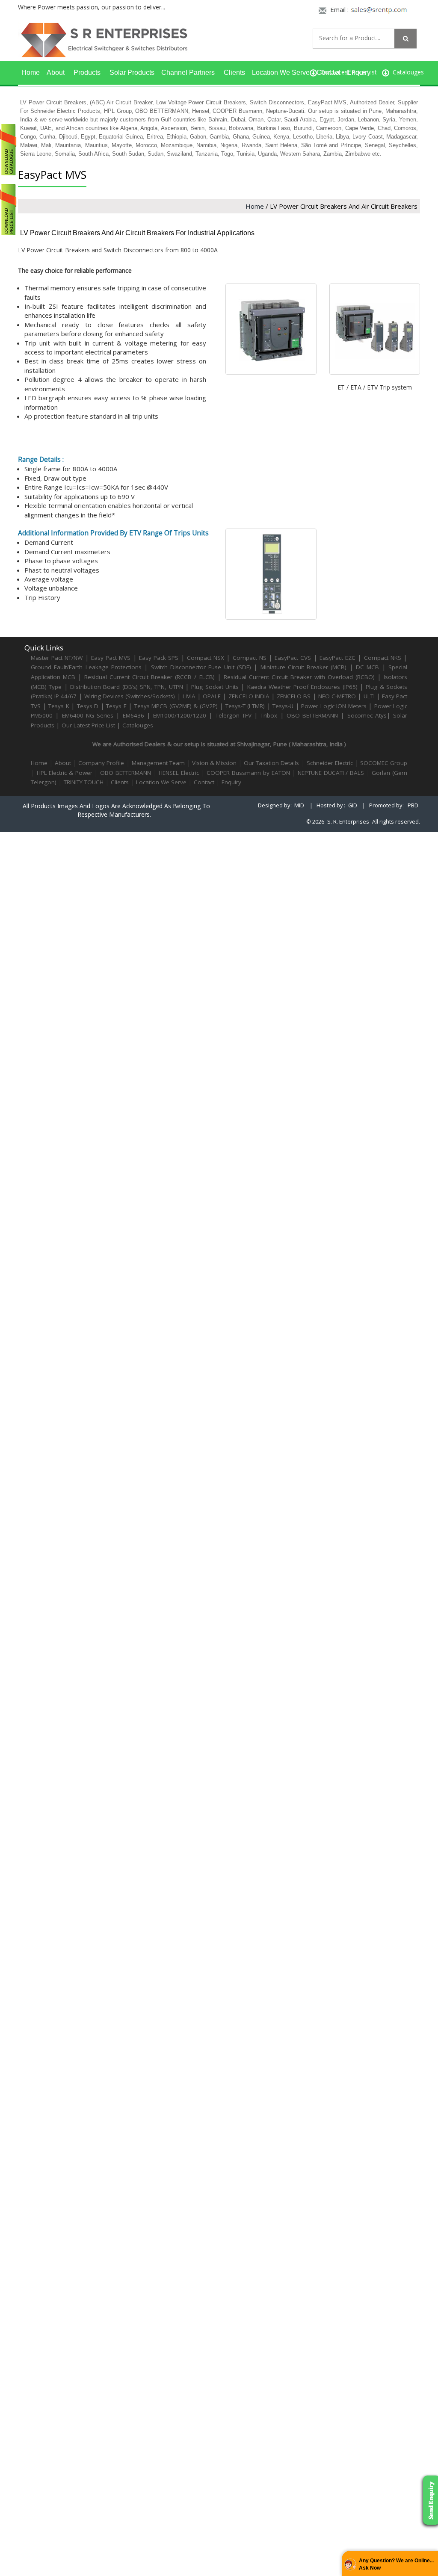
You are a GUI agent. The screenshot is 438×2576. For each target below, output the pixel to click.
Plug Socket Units (215, 687)
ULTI (369, 696)
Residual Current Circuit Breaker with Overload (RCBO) (299, 677)
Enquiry (359, 72)
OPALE (212, 696)
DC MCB (367, 667)
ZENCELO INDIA (249, 696)
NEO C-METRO (337, 696)
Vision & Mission (214, 763)
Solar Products (132, 72)
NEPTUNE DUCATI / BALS (331, 773)
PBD (413, 805)
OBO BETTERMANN (312, 715)
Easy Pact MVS (111, 658)
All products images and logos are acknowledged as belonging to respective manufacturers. (116, 810)
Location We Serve (281, 72)
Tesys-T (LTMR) (246, 706)
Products (87, 72)
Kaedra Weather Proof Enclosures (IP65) (302, 687)
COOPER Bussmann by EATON (248, 773)
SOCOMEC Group (384, 763)
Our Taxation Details (271, 763)
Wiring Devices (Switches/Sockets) (130, 696)
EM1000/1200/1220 (180, 715)
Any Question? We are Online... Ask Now (396, 2564)
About (56, 72)
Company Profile (101, 763)
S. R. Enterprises (348, 822)
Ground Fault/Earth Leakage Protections (86, 667)
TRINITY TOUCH (84, 782)
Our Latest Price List (88, 725)
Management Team (158, 763)
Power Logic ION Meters (334, 706)
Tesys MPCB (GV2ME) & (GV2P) (177, 706)
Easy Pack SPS (159, 658)
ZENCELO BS (294, 696)
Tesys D (88, 706)
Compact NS (250, 658)
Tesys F (116, 706)
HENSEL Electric (179, 773)
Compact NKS (383, 658)
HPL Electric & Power (65, 773)
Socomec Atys (367, 715)
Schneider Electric (330, 763)
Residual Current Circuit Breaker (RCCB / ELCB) (151, 677)
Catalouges (138, 725)
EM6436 (133, 715)
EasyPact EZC (337, 658)
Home (31, 72)
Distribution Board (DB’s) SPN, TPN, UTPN (127, 687)
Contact (328, 72)
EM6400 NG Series (88, 715)
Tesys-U (283, 706)
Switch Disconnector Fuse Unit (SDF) (201, 667)
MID (299, 805)
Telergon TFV (234, 715)
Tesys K (59, 706)
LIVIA (189, 696)
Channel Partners (188, 72)
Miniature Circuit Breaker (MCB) (304, 667)
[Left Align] (405, 38)
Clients (234, 72)
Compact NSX (207, 658)
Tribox (269, 715)
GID (353, 805)
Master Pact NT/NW (58, 658)
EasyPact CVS (293, 658)
